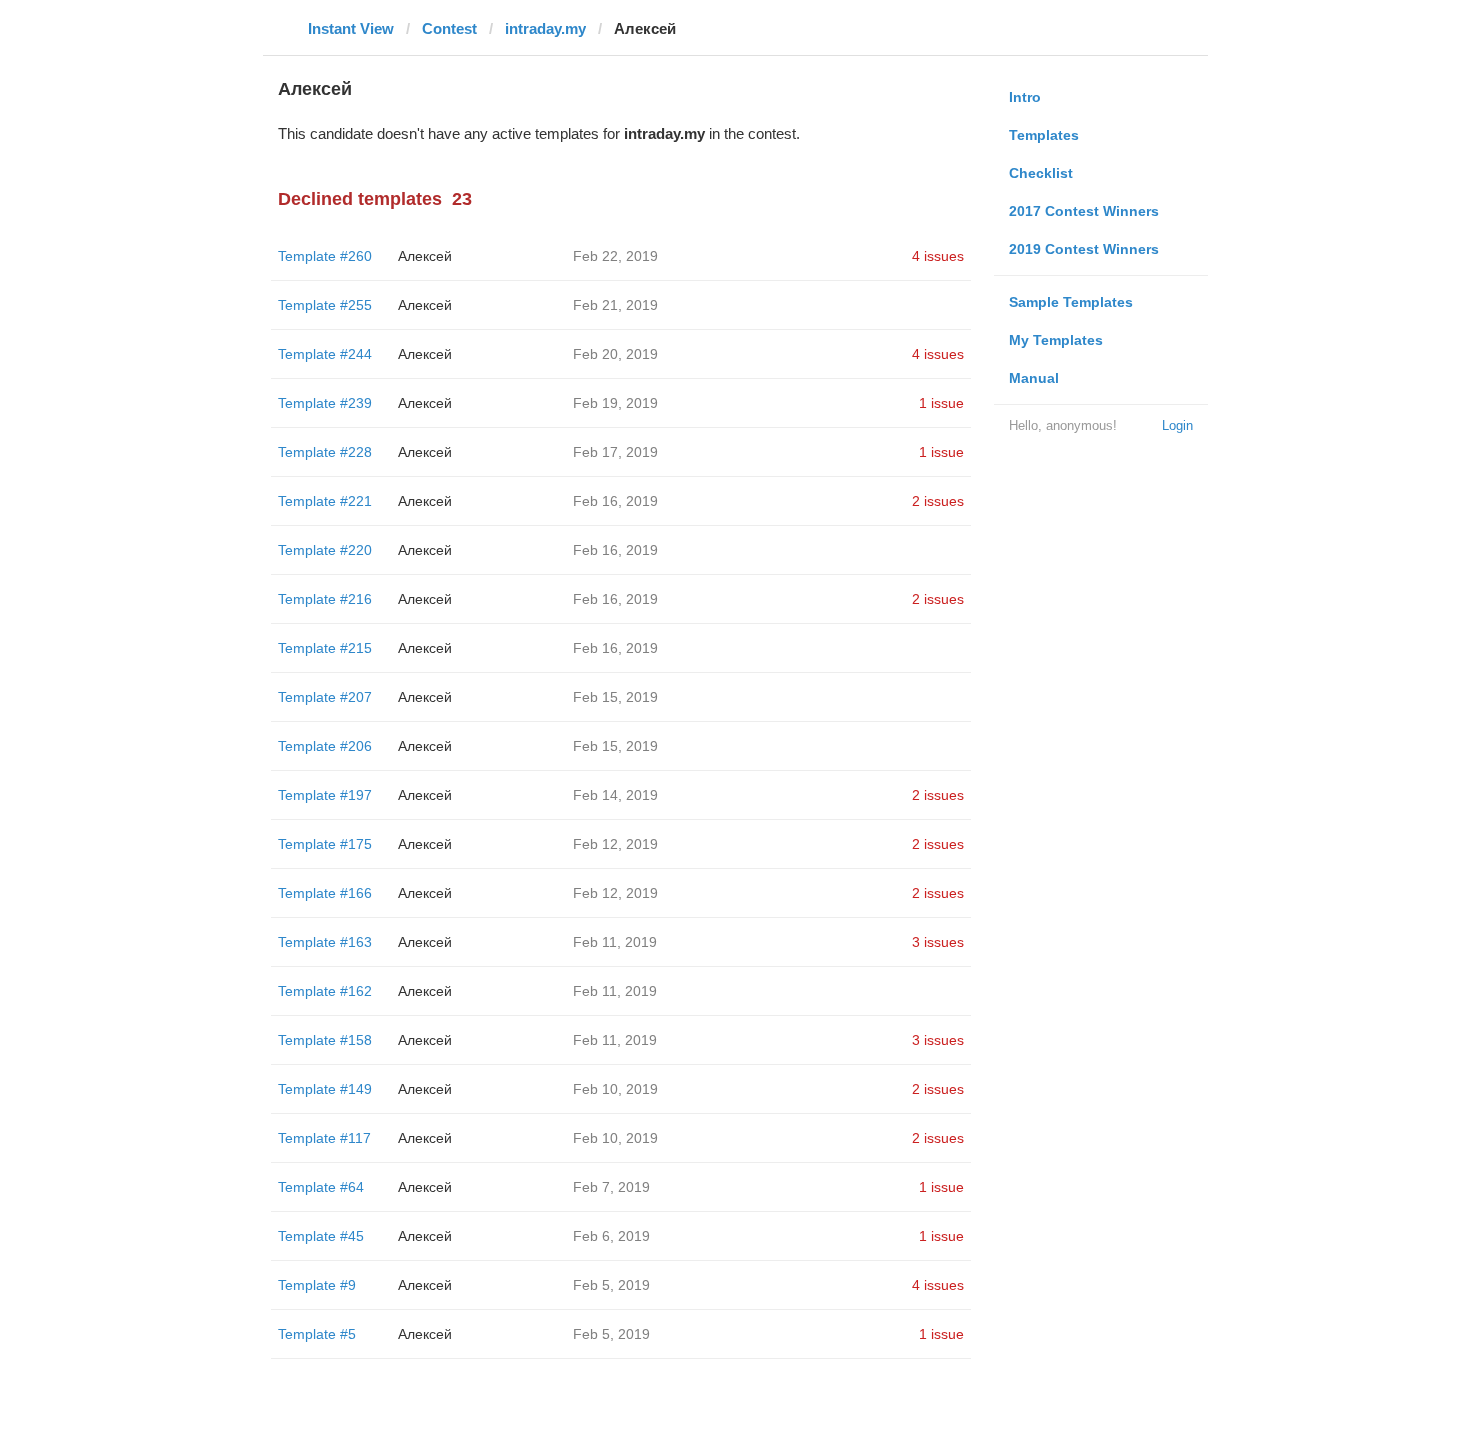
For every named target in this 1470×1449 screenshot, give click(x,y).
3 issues (938, 942)
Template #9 (317, 1285)
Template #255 (325, 305)
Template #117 (324, 1138)
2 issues (938, 501)
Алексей (425, 256)
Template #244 (325, 354)
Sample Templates (1071, 302)
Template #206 (325, 746)
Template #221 (325, 501)
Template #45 (321, 1236)
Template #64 (321, 1187)
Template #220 (325, 550)
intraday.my (545, 28)
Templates (1044, 135)
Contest (449, 28)
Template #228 (325, 452)
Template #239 (325, 403)
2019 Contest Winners (1084, 249)
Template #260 (325, 256)
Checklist (1041, 173)
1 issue (941, 403)
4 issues (938, 256)
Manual (1034, 378)
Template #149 (325, 1089)
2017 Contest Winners (1084, 211)
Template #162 (325, 991)
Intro (1025, 97)
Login (1177, 425)
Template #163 (325, 942)
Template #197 (325, 795)
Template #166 (325, 893)
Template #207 (325, 697)
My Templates (1056, 340)
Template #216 (325, 599)
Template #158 (325, 1040)
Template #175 (325, 844)
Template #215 (325, 648)
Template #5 (317, 1334)
